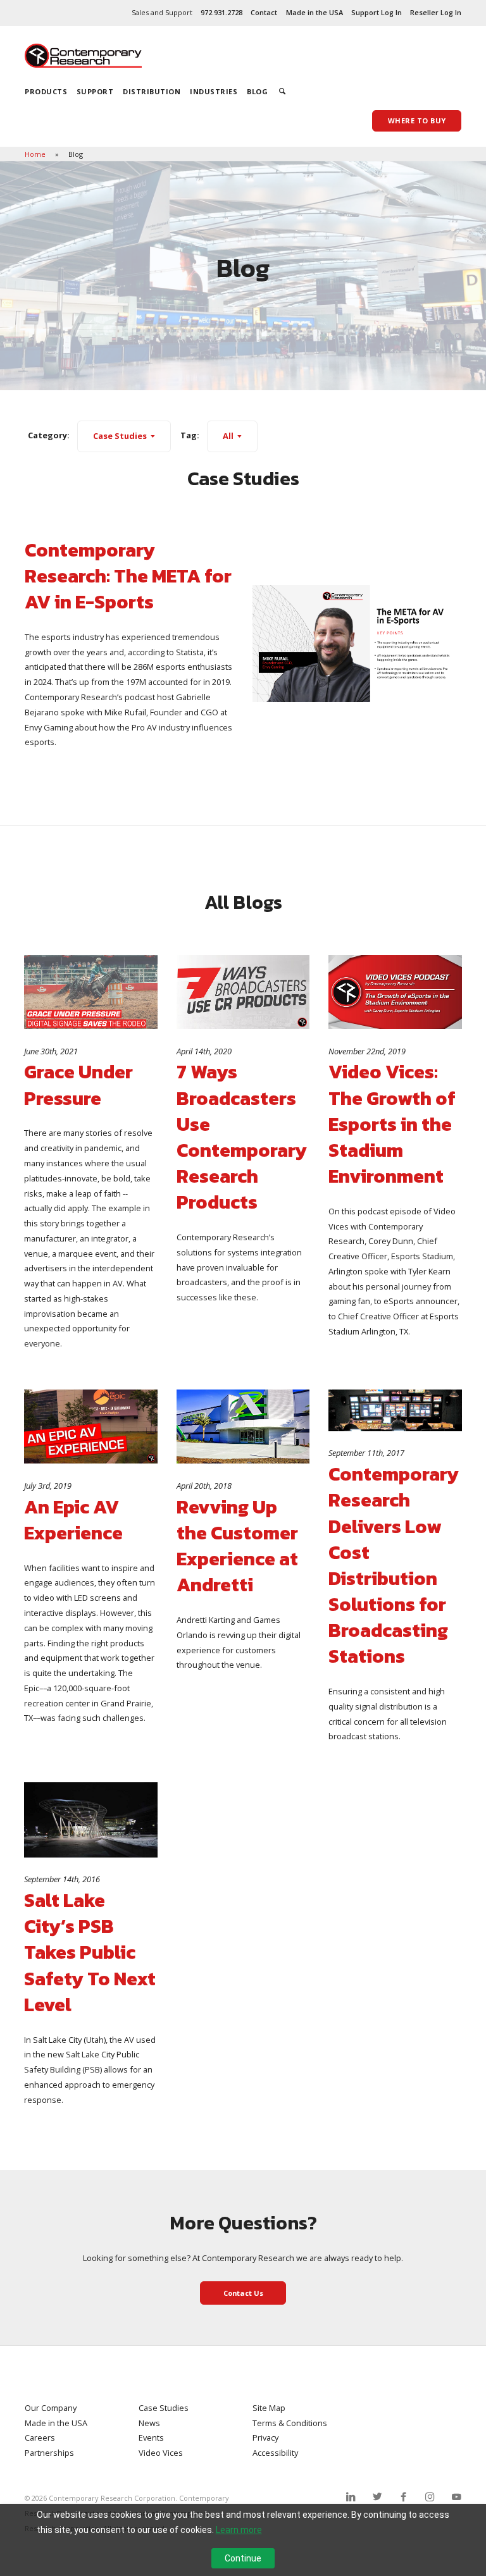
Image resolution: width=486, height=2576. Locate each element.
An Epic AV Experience (73, 1520)
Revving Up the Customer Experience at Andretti (237, 1546)
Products (46, 91)
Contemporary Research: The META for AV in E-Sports (128, 576)
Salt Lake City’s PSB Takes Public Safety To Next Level (90, 1952)
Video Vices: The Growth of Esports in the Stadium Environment (392, 1124)
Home (36, 154)
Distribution (152, 91)
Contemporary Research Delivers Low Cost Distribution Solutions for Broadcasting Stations (394, 1565)
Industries (214, 91)
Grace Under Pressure (78, 1085)
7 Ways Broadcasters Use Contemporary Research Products (242, 1137)
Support (95, 91)
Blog (257, 91)
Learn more (239, 2530)
